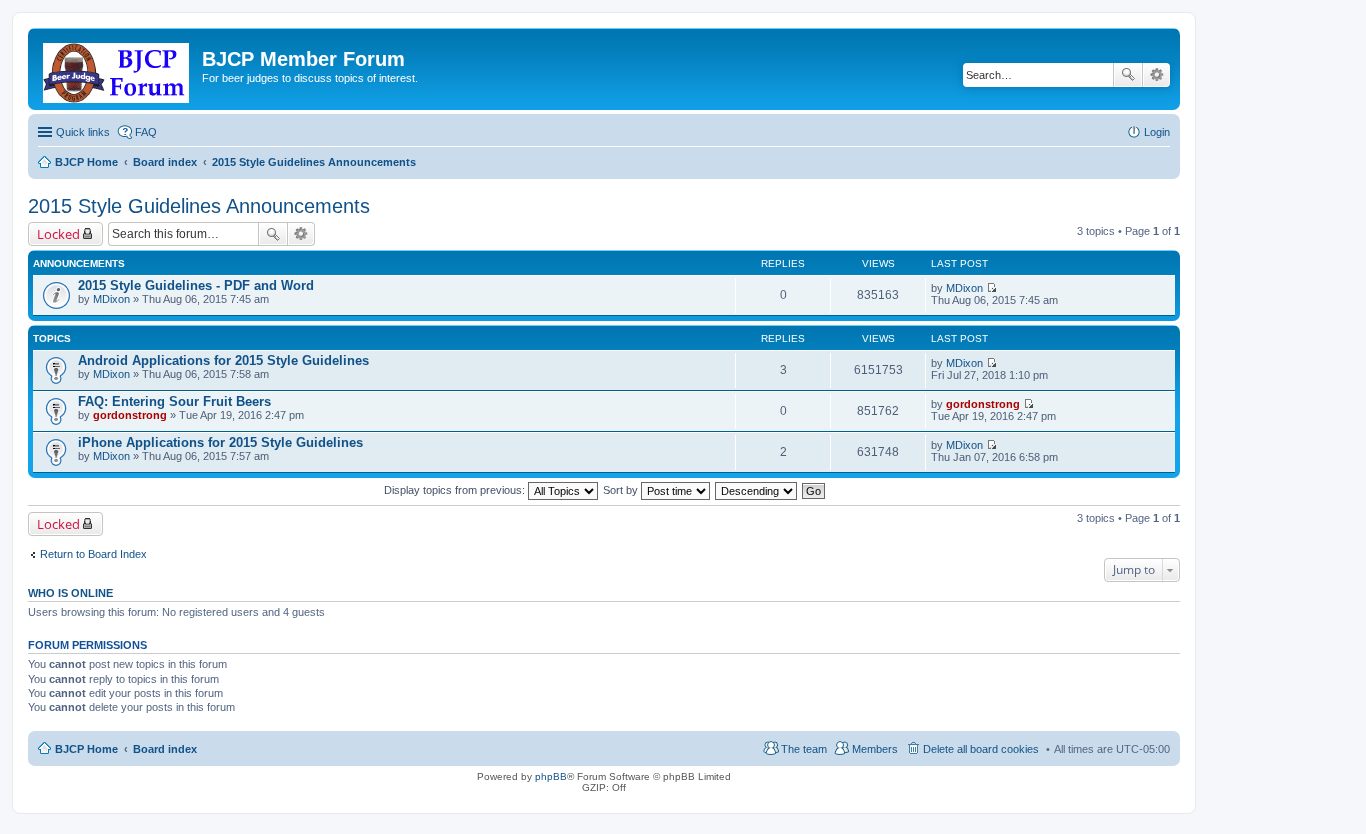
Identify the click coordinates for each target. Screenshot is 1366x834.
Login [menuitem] (1157, 132)
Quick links (83, 132)
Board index (165, 749)
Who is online (70, 593)
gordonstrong (130, 415)
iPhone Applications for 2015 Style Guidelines (220, 442)
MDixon (111, 299)
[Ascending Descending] (757, 490)
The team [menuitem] (804, 749)
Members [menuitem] (875, 749)
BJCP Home (86, 749)
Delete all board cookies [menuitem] (981, 749)
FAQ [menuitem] (146, 132)
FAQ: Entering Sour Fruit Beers (174, 401)
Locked (58, 234)
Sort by (622, 490)
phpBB (551, 776)
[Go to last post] (991, 288)
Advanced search (1156, 75)
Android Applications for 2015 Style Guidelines (223, 360)
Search (1128, 75)
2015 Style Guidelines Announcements (199, 206)
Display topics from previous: (456, 490)
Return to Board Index (93, 554)
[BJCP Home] (117, 69)
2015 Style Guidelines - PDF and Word (196, 285)
